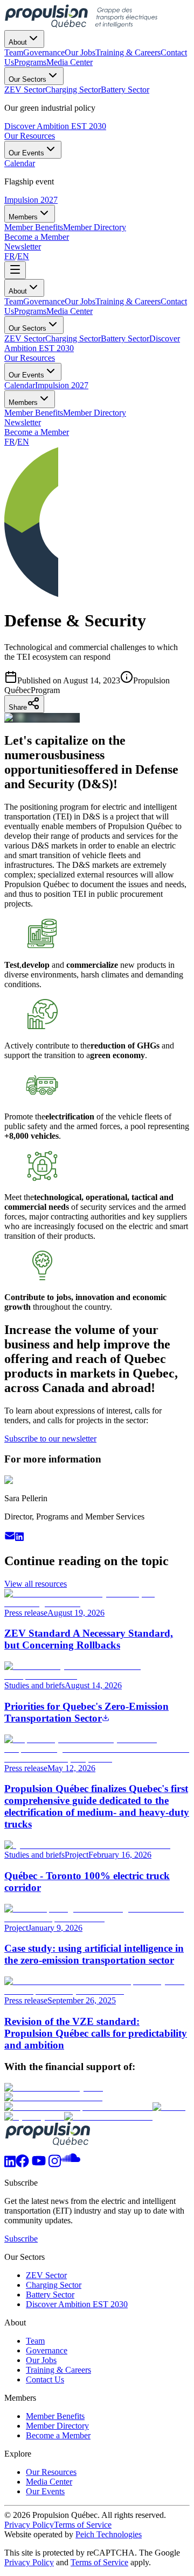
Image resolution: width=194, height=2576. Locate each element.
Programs (30, 311)
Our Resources (30, 136)
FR (10, 256)
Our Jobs (80, 301)
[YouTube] (39, 2164)
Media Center (70, 311)
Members (23, 217)
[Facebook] (22, 2164)
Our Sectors (27, 79)
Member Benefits (34, 413)
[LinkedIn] (10, 2164)
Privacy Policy (29, 2525)
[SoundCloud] (71, 2164)
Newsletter (23, 247)
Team (14, 301)
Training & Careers (128, 301)
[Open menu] (15, 270)
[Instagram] (55, 2164)
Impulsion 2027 (31, 200)
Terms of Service (83, 2525)
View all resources (36, 1584)
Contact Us (45, 2379)
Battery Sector (125, 338)
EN (23, 256)
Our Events (26, 153)
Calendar (20, 385)
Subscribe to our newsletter (50, 1439)
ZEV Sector (25, 338)
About (18, 42)
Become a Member (37, 237)
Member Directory (95, 413)
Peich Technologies (109, 2534)
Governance (44, 301)
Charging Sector (73, 338)
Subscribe (21, 2239)
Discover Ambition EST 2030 (55, 126)
